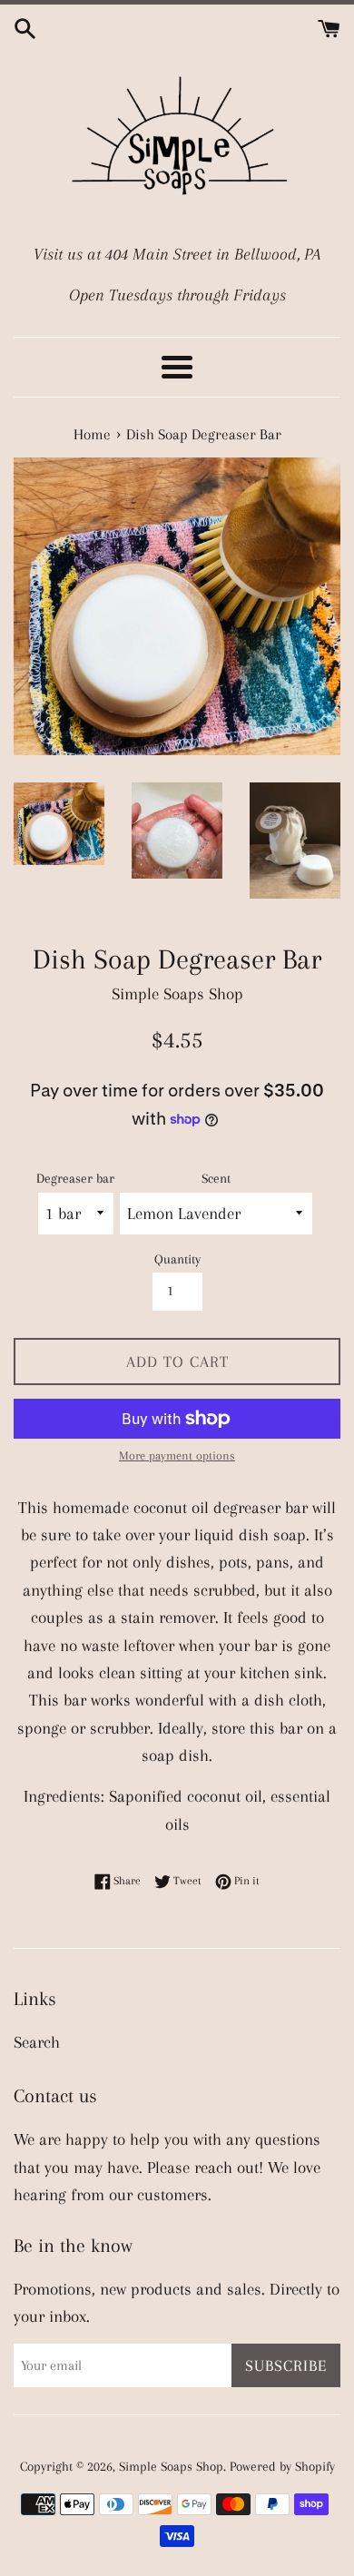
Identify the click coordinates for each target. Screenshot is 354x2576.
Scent (216, 1178)
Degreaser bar (75, 1178)
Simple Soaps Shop (171, 2466)
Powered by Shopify (282, 2466)
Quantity (177, 1259)
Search (37, 2042)
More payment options (177, 1455)
